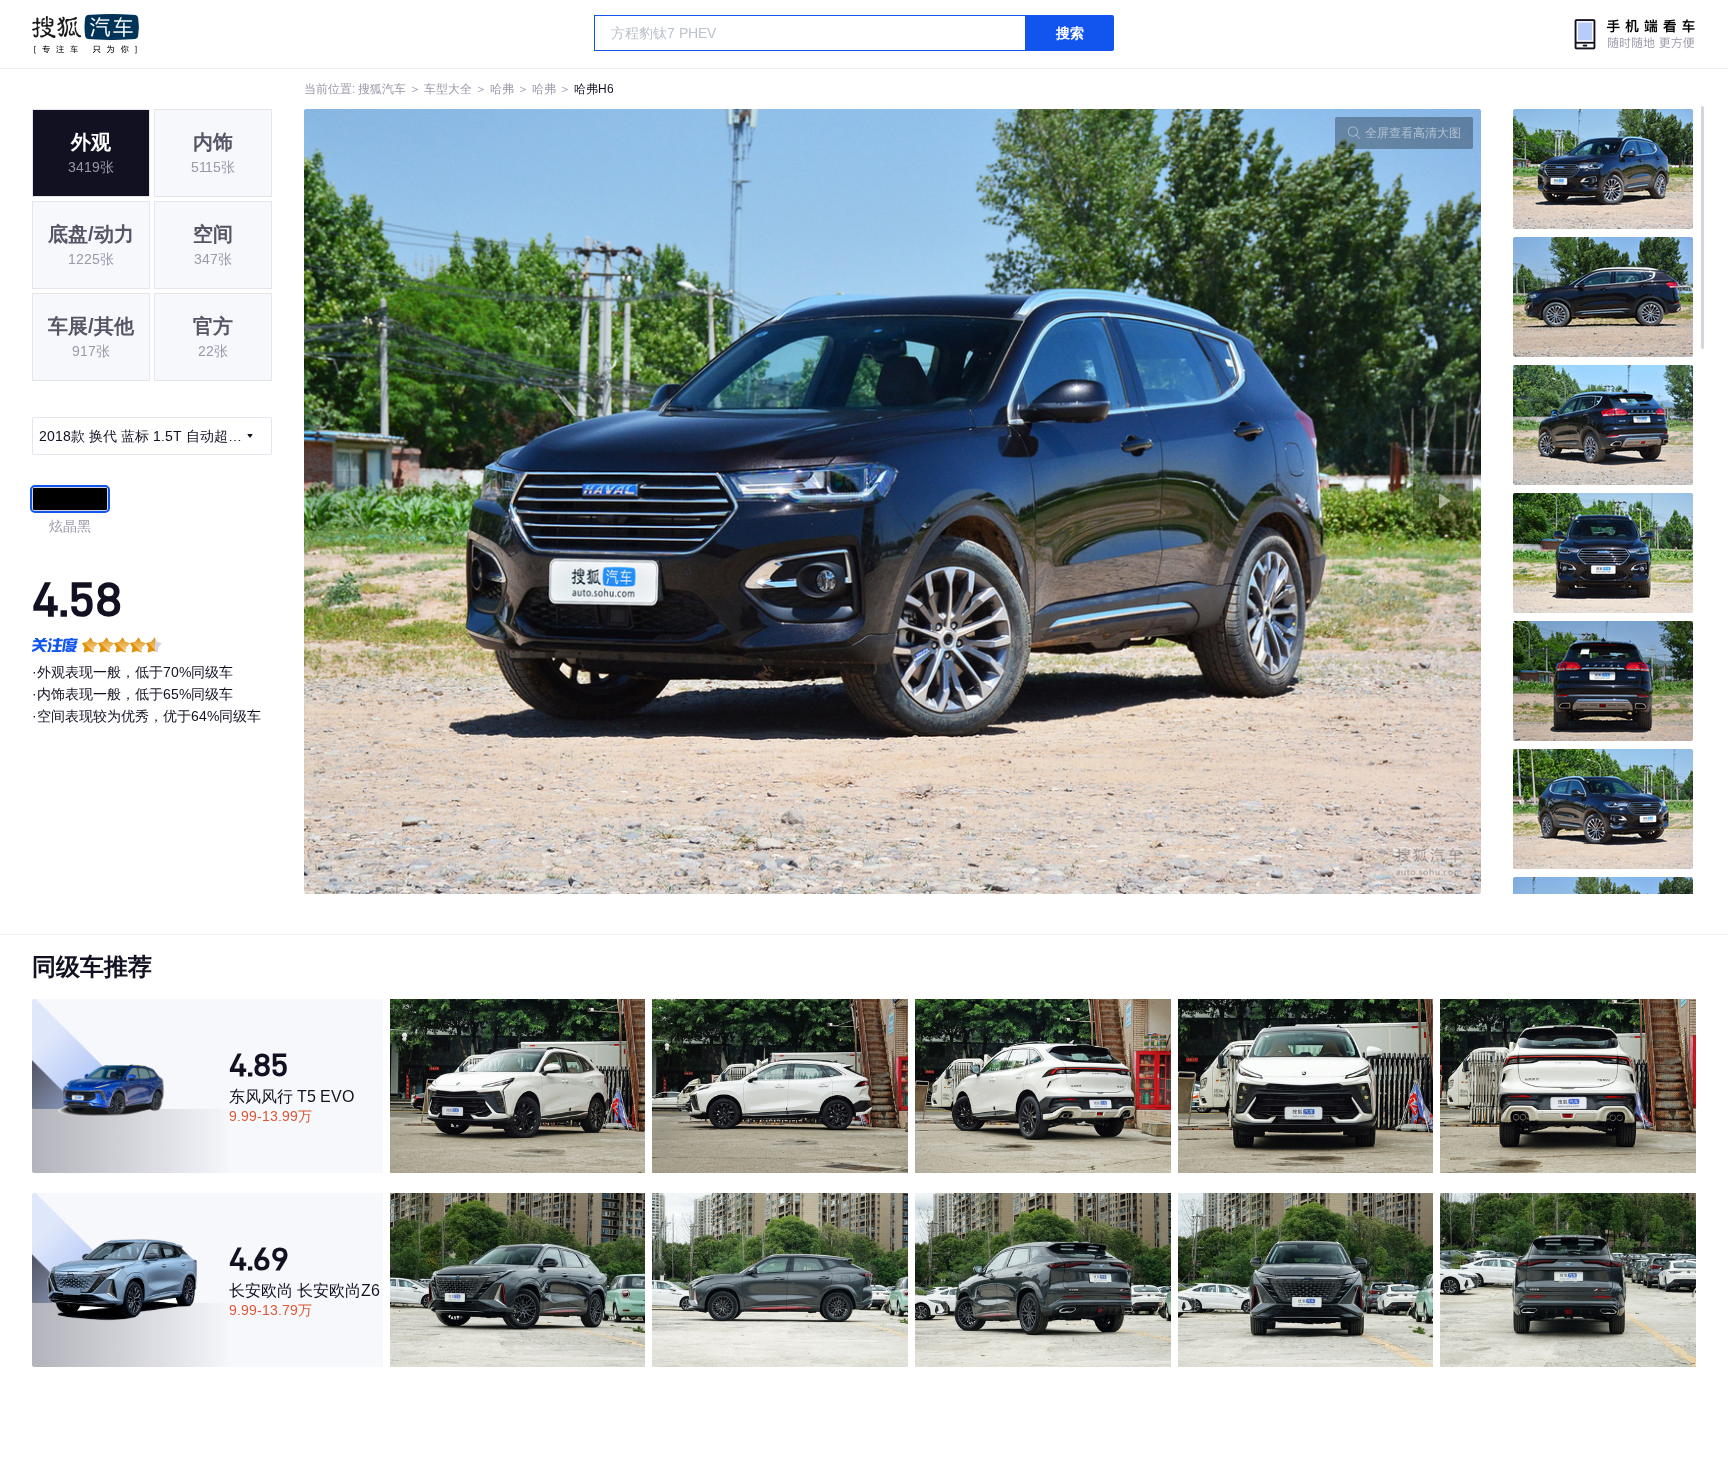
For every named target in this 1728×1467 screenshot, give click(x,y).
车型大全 (448, 89)
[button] (598, 501)
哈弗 (502, 89)
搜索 (1070, 33)
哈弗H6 (594, 89)
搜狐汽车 (85, 34)
